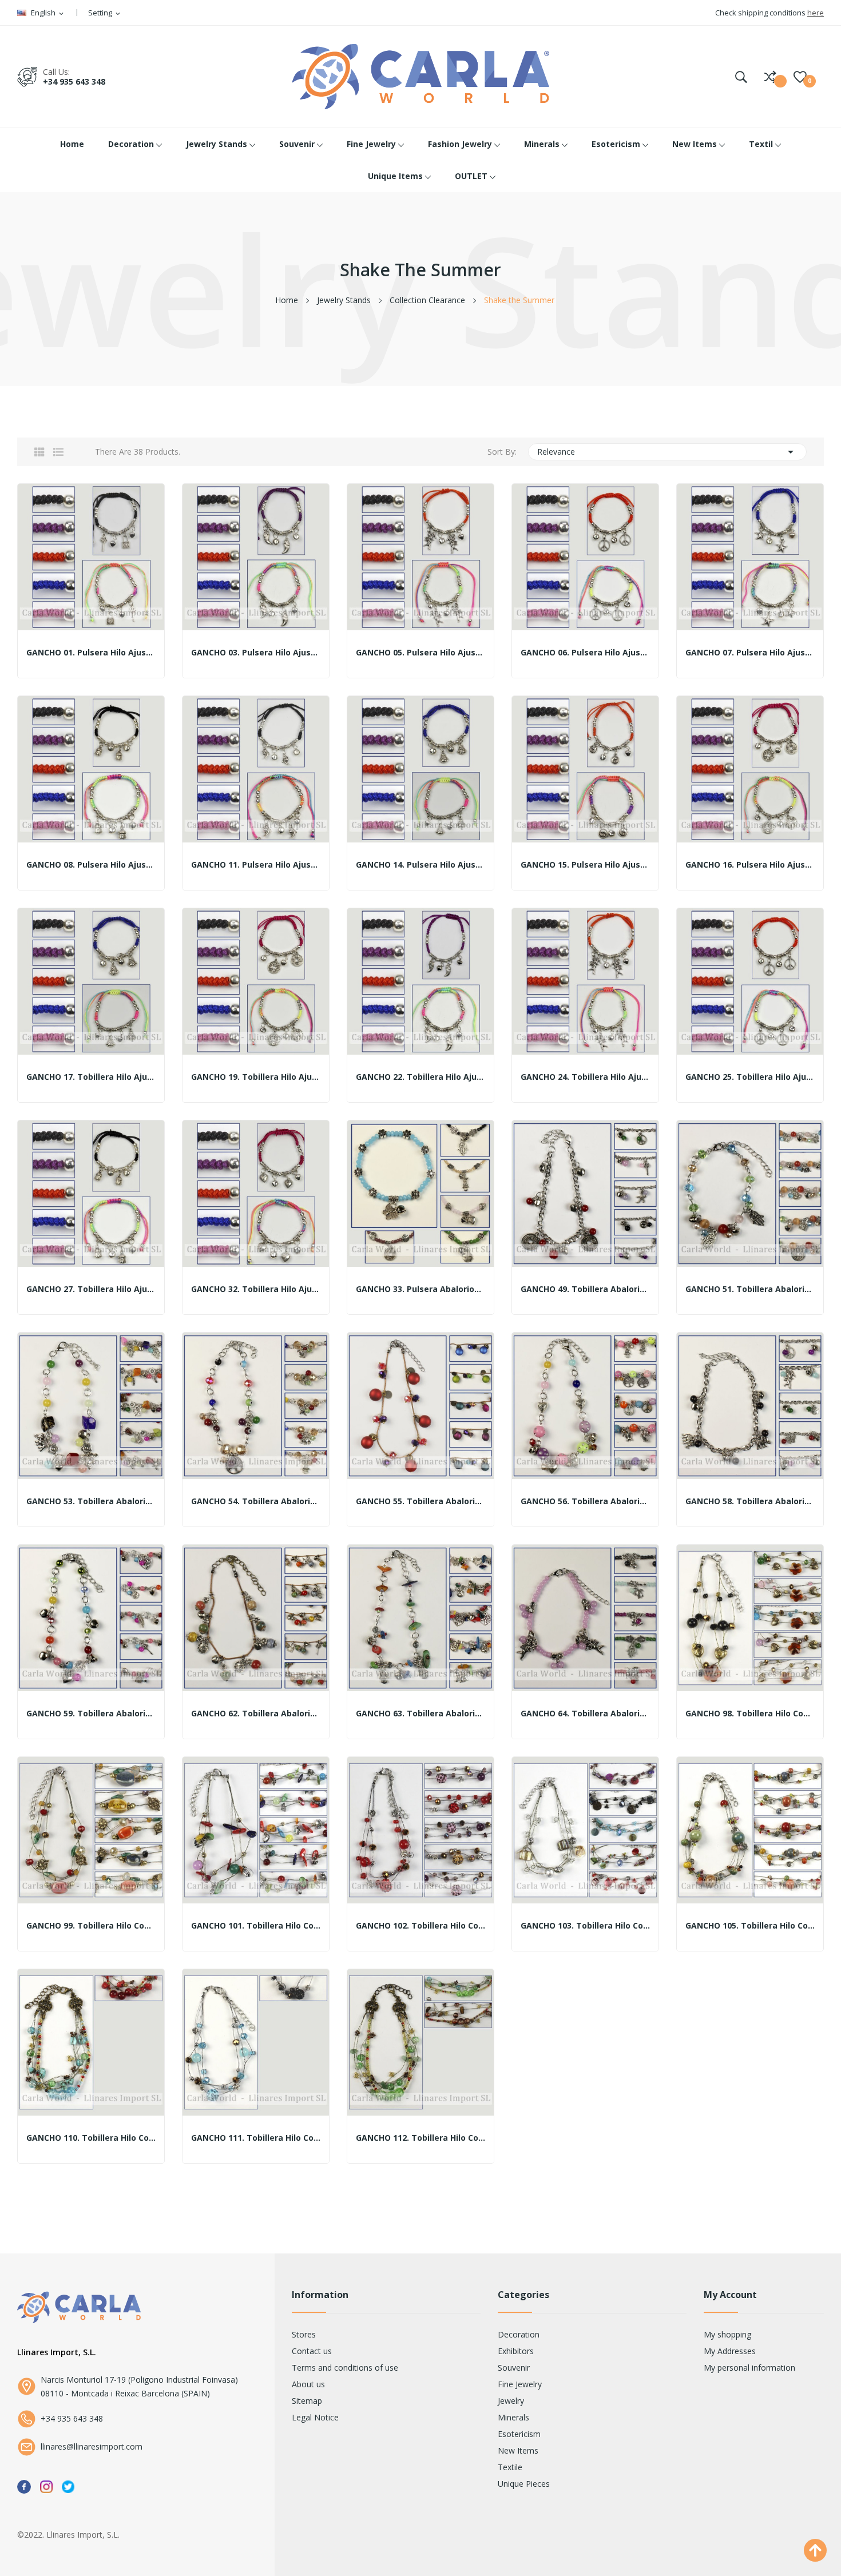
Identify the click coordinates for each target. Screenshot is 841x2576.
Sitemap (307, 2401)
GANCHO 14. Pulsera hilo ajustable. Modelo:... (420, 865)
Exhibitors (516, 2351)
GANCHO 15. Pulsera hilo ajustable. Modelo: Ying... (585, 865)
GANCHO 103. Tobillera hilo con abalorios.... (585, 1926)
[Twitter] (68, 2486)
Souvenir (514, 2368)
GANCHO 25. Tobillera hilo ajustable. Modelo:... (750, 1077)
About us (308, 2384)
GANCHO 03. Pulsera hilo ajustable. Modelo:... (256, 653)
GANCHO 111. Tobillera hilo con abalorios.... (256, 2138)
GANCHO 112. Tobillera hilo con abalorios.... (420, 2138)
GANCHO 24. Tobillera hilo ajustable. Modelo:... (585, 1077)
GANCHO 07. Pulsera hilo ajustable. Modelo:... (750, 653)
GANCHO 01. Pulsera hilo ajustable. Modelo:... (91, 653)
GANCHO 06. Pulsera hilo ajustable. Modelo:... (585, 653)
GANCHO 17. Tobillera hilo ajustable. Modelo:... (91, 1077)
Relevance (668, 452)
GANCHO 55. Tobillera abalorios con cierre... (420, 1501)
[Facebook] (24, 2486)
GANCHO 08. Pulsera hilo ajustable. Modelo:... (91, 865)
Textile (510, 2467)
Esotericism (519, 2434)
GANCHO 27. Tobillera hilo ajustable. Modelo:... (91, 1289)
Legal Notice (315, 2417)
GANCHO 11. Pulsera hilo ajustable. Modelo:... (256, 865)
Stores (304, 2334)
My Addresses (730, 2351)
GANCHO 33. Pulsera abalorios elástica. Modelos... (420, 1289)
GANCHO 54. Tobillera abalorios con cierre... (256, 1501)
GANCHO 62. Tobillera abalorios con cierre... (256, 1714)
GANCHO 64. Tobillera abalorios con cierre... (585, 1714)
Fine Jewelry (520, 2384)
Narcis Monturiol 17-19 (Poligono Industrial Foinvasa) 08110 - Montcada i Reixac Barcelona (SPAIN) (139, 2386)
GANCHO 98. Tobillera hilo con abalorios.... (750, 1714)
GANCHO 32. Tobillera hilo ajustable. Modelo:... (256, 1289)
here (816, 13)
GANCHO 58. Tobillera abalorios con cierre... (750, 1501)
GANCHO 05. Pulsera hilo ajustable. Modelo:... (420, 653)
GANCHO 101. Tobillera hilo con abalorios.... (256, 1926)
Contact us (312, 2351)
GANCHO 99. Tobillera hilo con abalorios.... (91, 1926)
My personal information (749, 2368)
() (800, 77)
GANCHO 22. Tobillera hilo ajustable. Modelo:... (420, 1077)
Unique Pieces (524, 2484)
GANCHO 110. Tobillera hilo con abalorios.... (91, 2138)
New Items (518, 2450)
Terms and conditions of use (345, 2368)
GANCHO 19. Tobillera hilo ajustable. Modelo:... (256, 1077)
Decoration (519, 2334)
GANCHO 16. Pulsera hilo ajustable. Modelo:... (750, 865)
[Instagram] (46, 2486)
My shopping (727, 2334)
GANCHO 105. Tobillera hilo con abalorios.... (750, 1926)
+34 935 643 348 (74, 82)
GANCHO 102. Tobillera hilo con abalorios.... (420, 1926)
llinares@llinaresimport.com (92, 2446)
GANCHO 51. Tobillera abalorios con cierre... (750, 1289)
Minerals (513, 2417)
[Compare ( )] (770, 77)
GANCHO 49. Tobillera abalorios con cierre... (585, 1289)
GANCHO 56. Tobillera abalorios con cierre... (585, 1501)
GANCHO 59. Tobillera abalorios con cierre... (91, 1714)
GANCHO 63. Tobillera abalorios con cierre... (420, 1714)
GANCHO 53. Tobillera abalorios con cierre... (91, 1501)
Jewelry (511, 2401)
